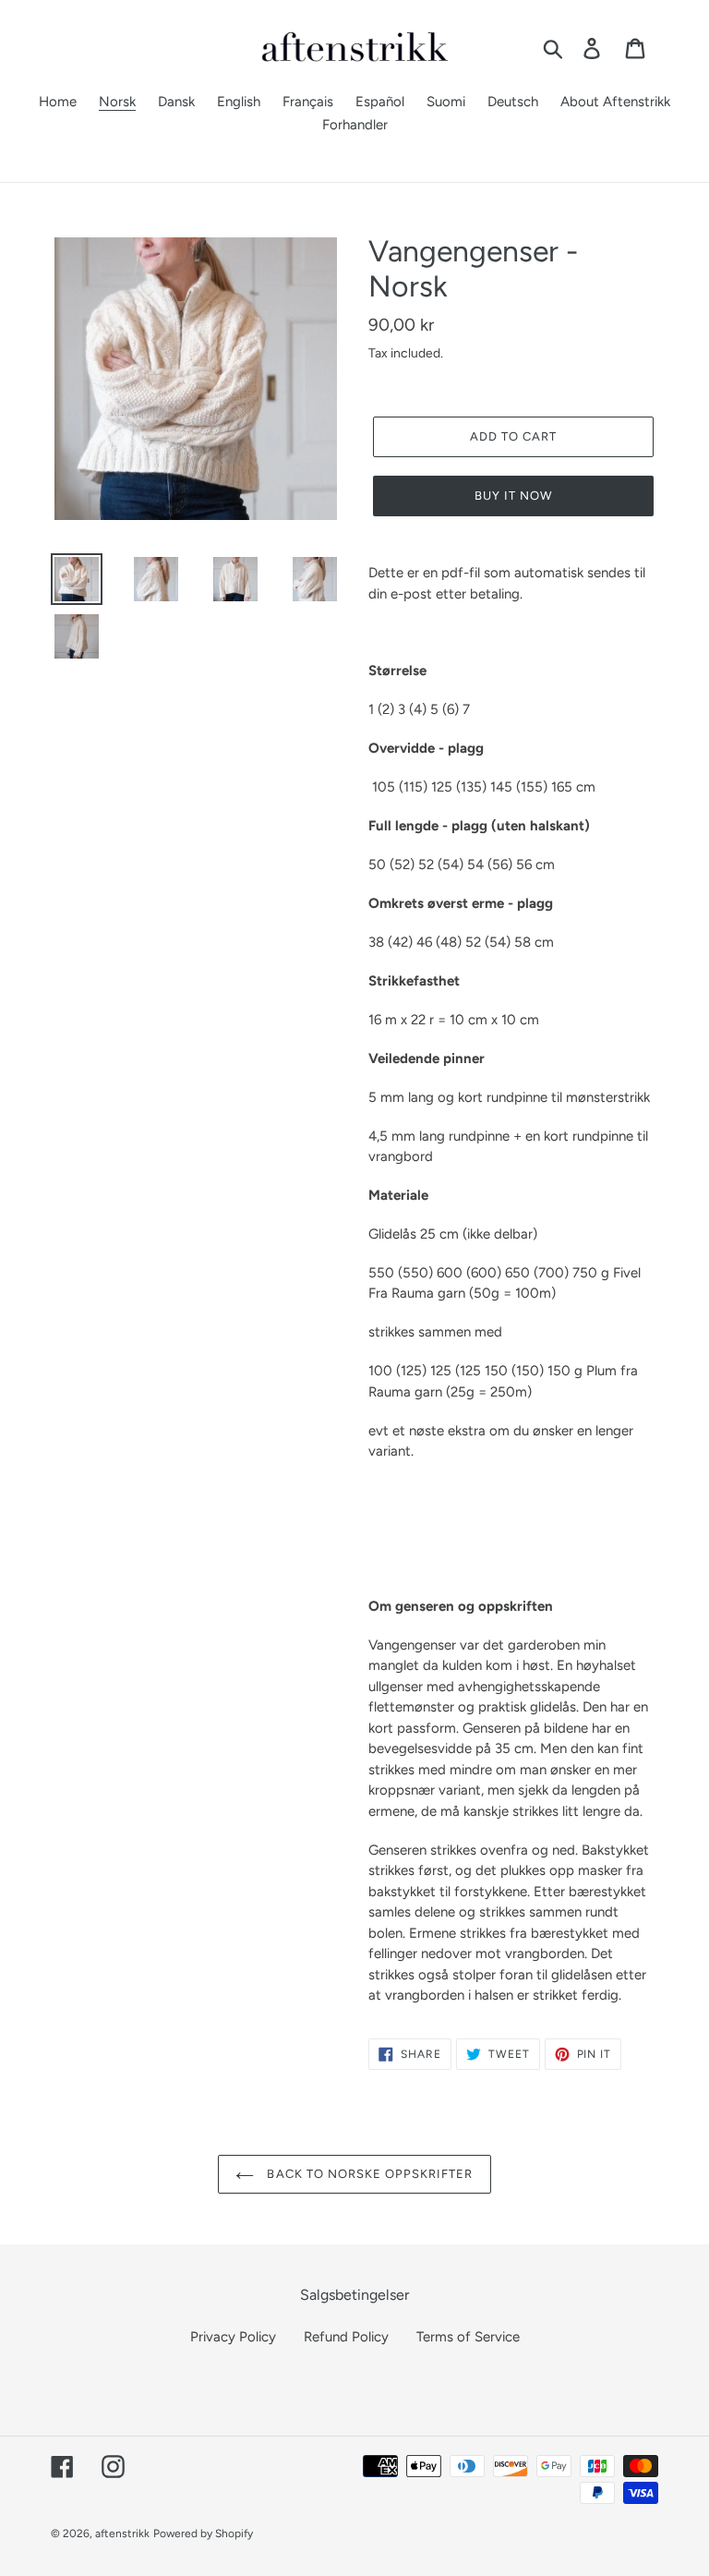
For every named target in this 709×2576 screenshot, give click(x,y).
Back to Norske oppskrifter (368, 2174)
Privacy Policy (233, 2337)
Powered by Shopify (203, 2534)
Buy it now (513, 496)
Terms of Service (468, 2337)
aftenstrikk (122, 2534)
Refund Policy (346, 2337)
